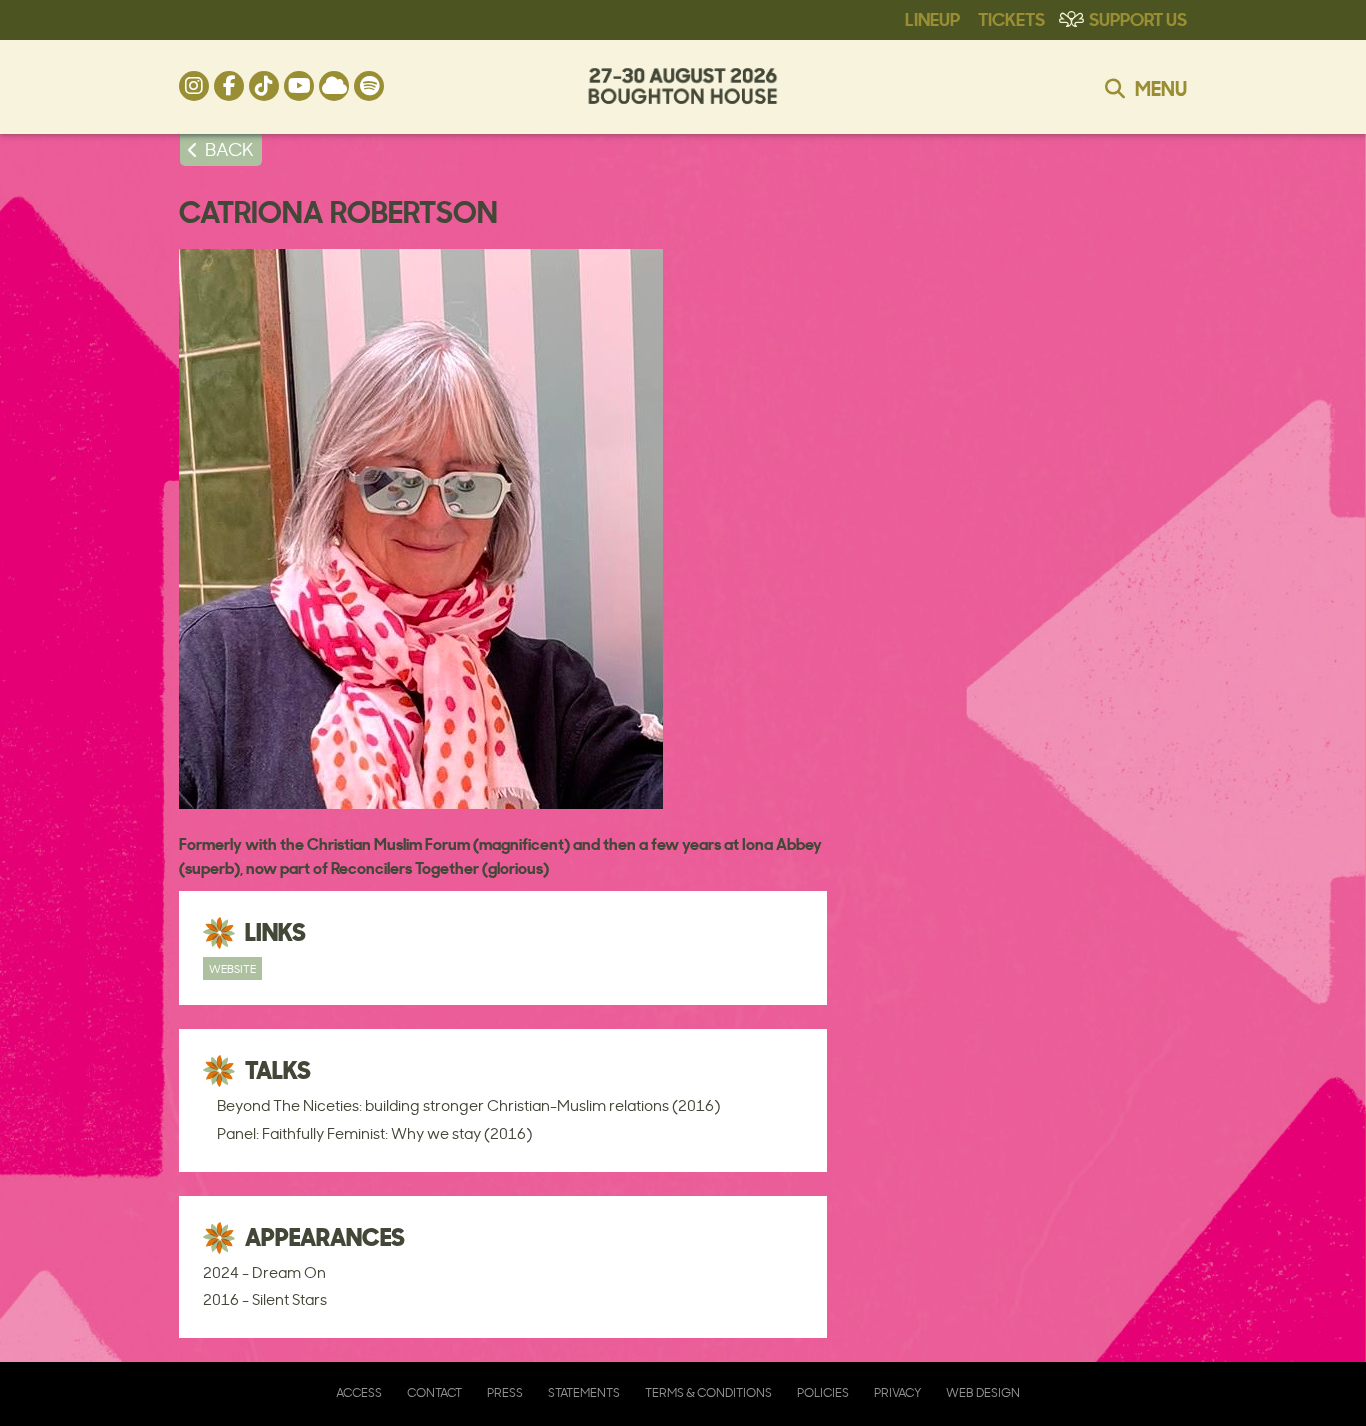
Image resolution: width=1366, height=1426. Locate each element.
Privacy (897, 1392)
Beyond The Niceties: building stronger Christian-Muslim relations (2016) (468, 1105)
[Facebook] (229, 86)
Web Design (983, 1392)
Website (232, 968)
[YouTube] (299, 86)
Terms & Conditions (708, 1392)
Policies (823, 1392)
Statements (584, 1392)
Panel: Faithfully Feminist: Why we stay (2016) (374, 1133)
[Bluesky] (334, 86)
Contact (434, 1392)
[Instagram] (194, 86)
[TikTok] (264, 86)
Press (505, 1392)
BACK (229, 149)
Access (359, 1392)
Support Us (1138, 18)
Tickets (1011, 18)
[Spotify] (369, 86)
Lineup (932, 18)
